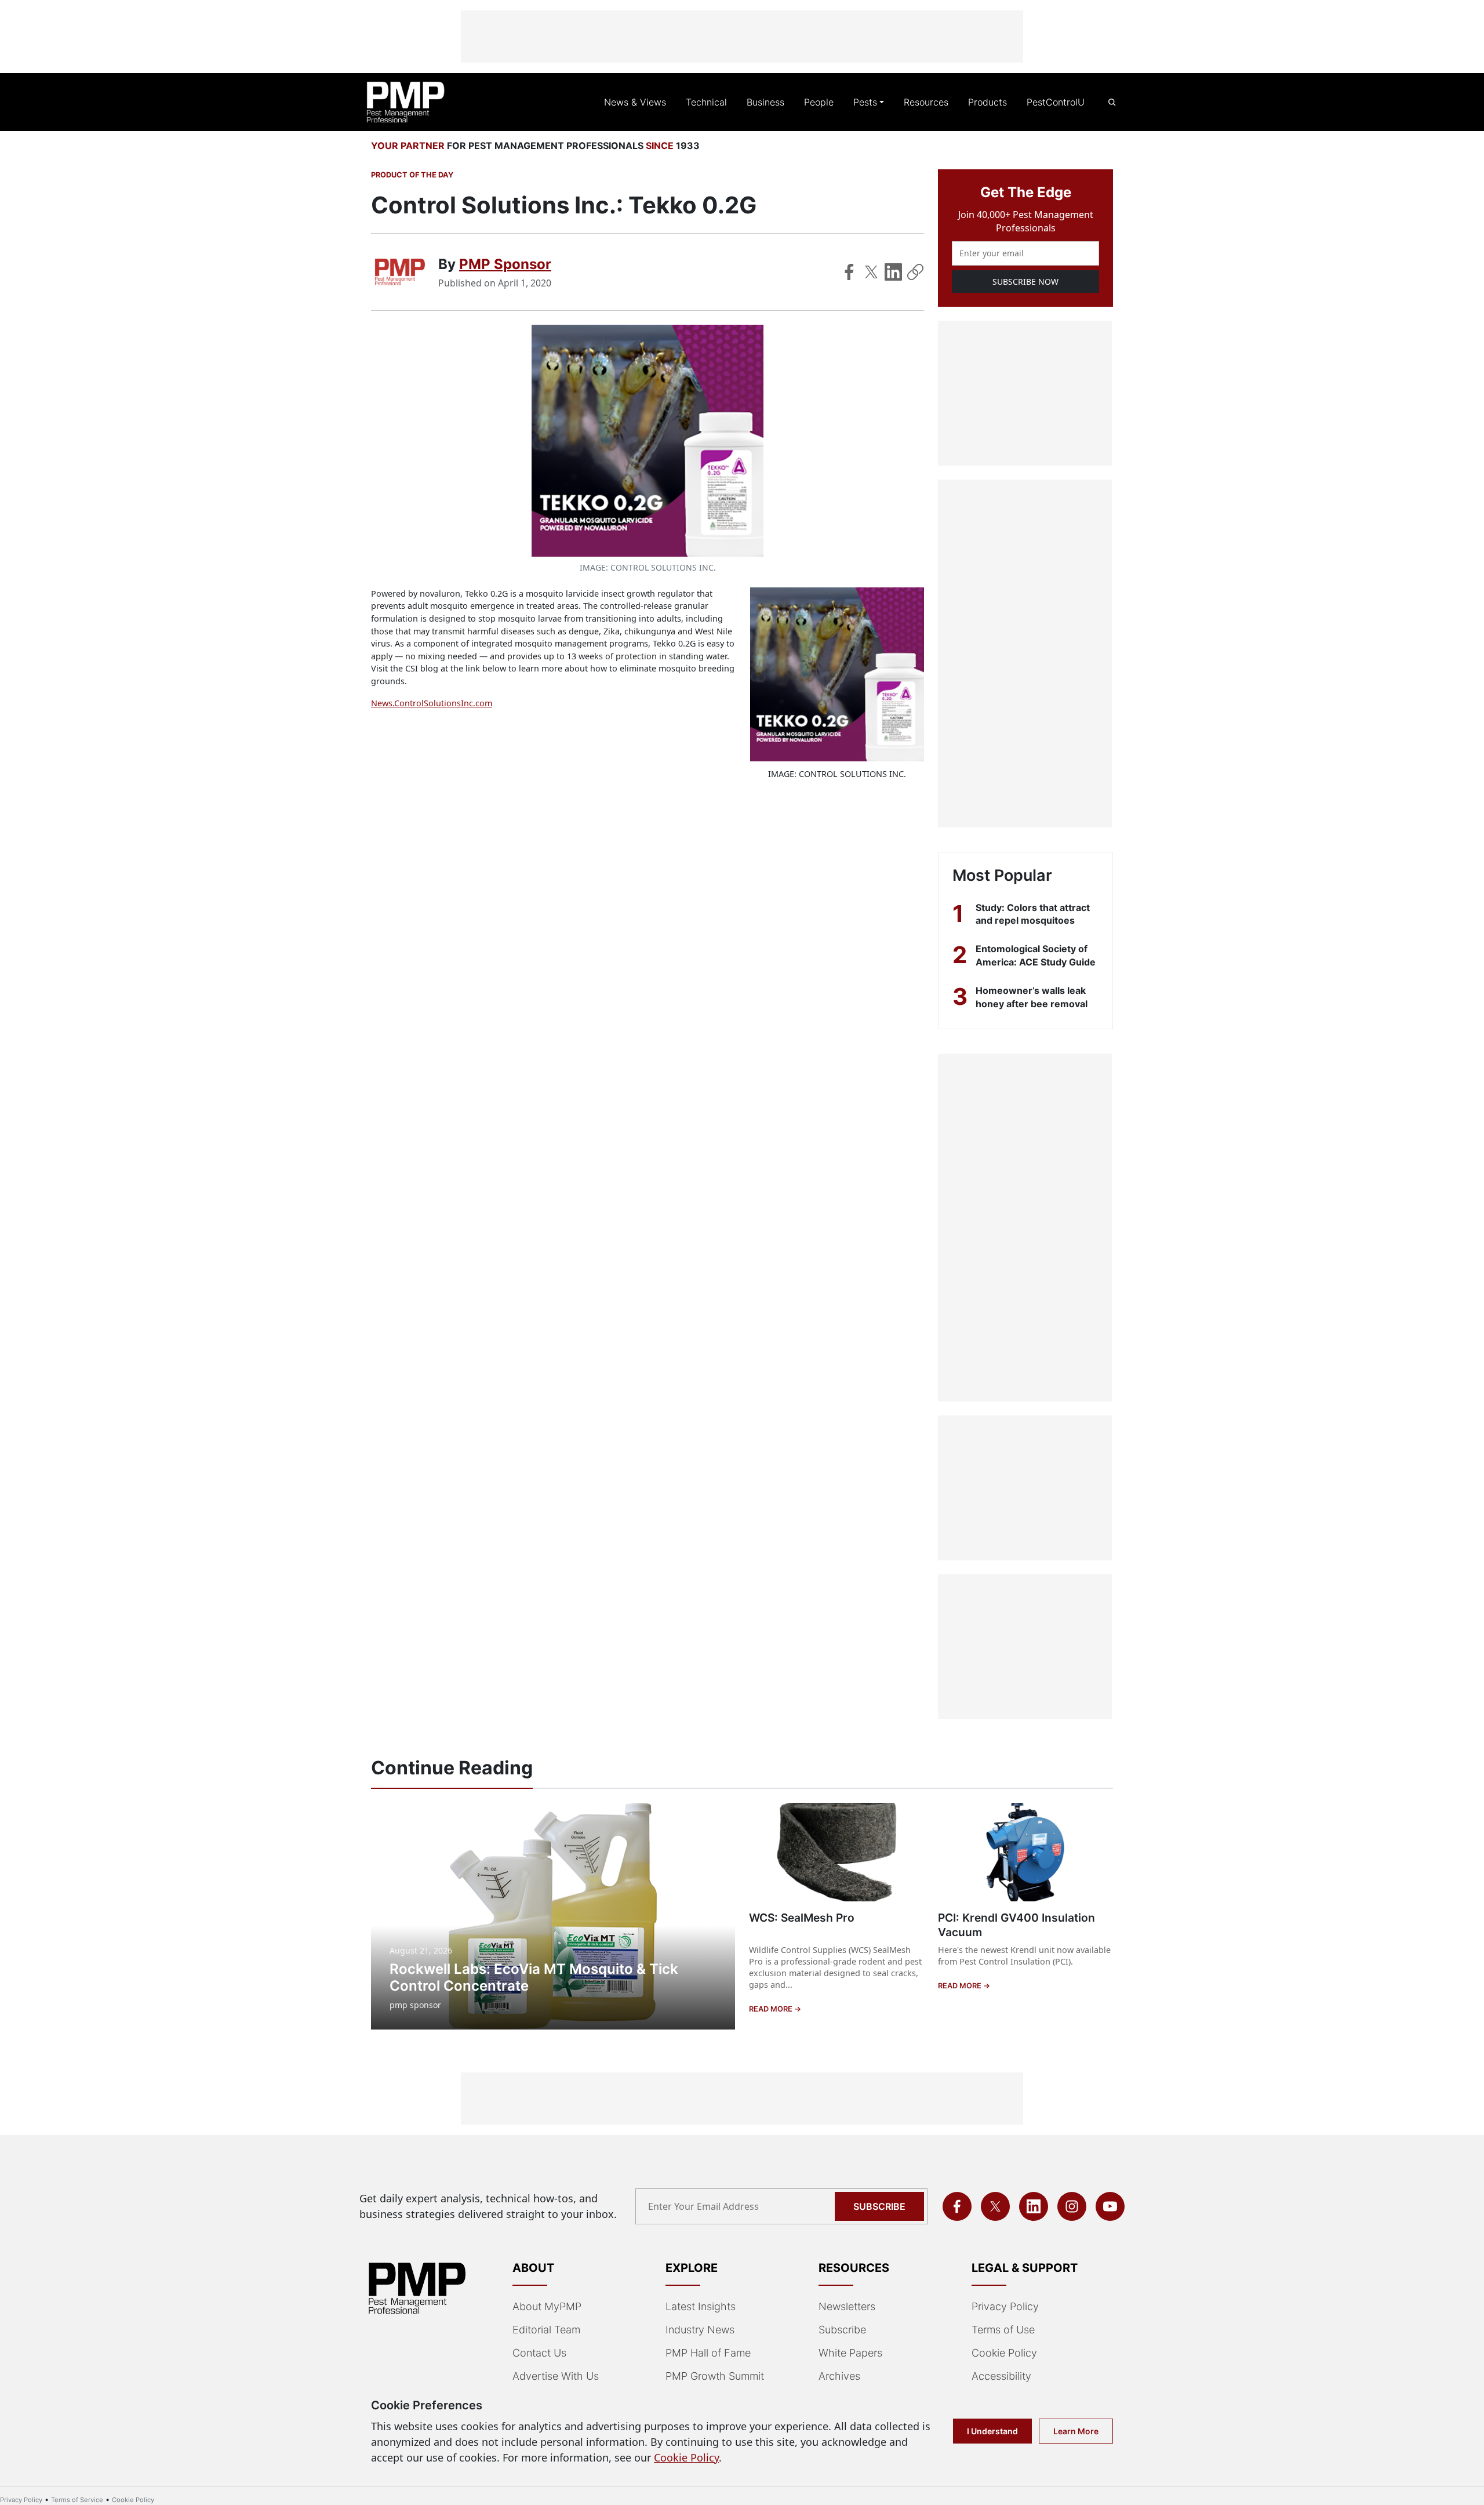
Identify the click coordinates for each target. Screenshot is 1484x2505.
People (819, 102)
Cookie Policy (1004, 2353)
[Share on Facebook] (849, 272)
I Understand (992, 2431)
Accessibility (1001, 2376)
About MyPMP (547, 2306)
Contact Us (539, 2353)
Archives (839, 2376)
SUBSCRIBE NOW (1025, 282)
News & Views (635, 102)
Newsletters (847, 2306)
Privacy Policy (1005, 2306)
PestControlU (1056, 102)
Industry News (700, 2330)
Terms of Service (77, 2500)
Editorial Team (546, 2330)
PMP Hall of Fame (708, 2353)
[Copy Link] (915, 272)
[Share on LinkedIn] (893, 272)
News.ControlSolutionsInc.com (432, 703)
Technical (706, 102)
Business (765, 102)
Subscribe (879, 2206)
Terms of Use (1003, 2330)
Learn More (1076, 2431)
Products (987, 102)
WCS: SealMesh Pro (802, 1918)
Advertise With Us (556, 2376)
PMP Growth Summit (715, 2376)
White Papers (850, 2353)
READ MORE (772, 2009)
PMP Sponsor (505, 264)
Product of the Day (412, 175)
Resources (926, 102)
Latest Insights (701, 2306)
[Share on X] (871, 272)
